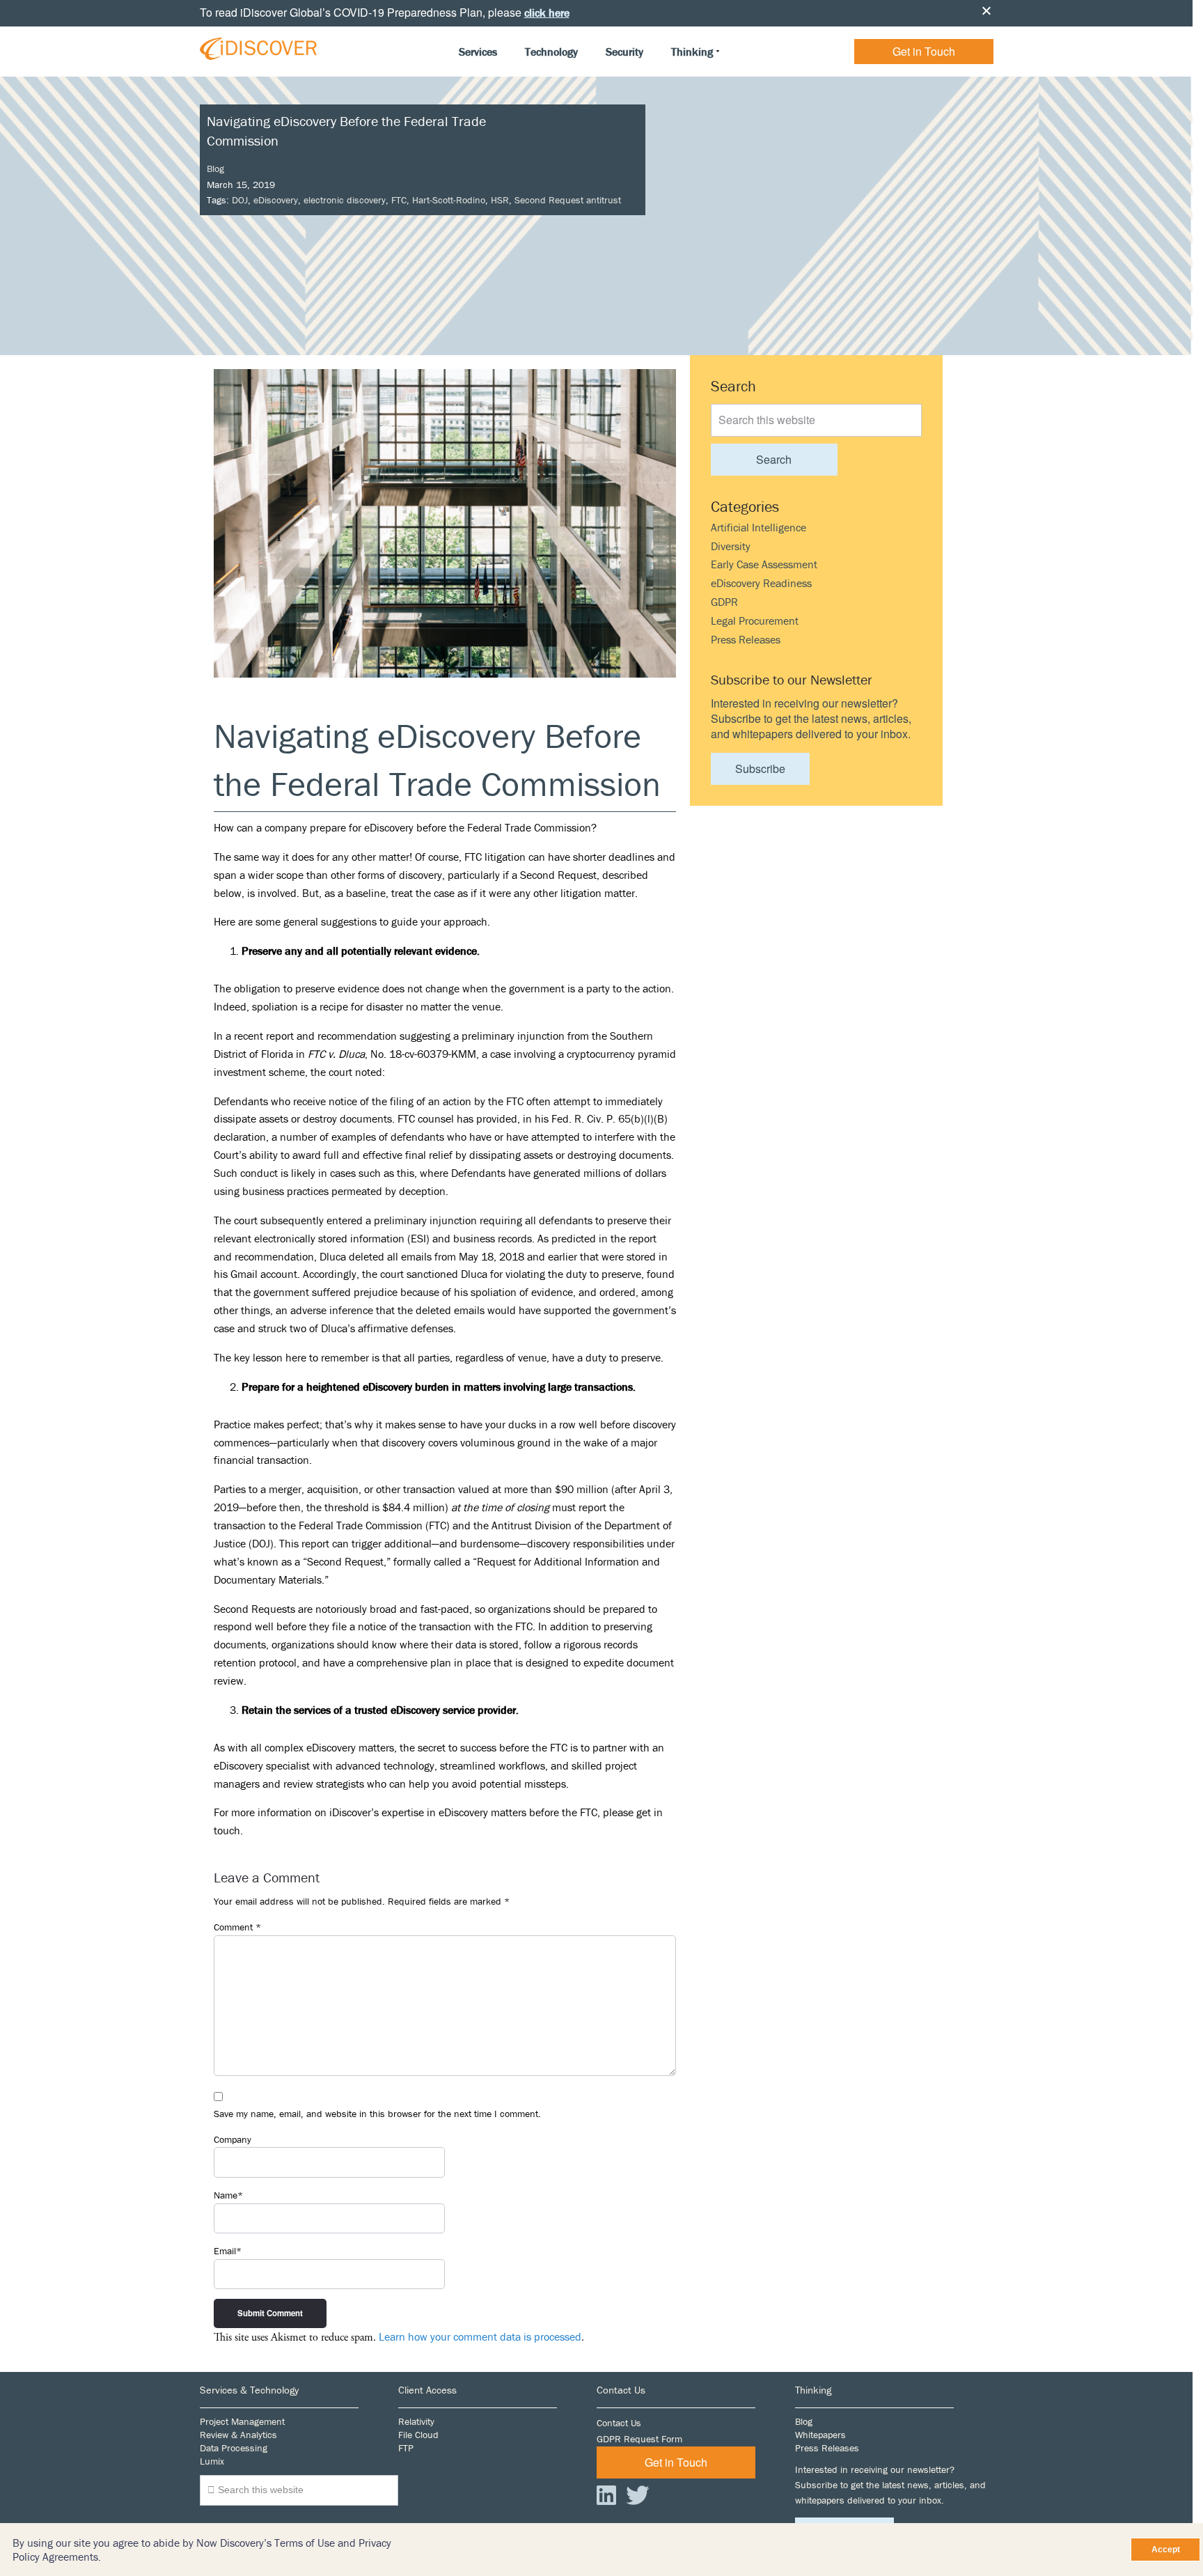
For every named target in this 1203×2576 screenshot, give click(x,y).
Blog (215, 169)
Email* (228, 2251)
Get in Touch (924, 51)
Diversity (731, 546)
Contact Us (619, 2423)
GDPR (724, 602)
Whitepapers (820, 2435)
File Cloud (418, 2435)
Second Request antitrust (568, 200)
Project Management (242, 2421)
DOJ (240, 200)
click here (547, 13)
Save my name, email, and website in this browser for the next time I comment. (377, 2114)
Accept (1166, 2550)
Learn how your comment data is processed (480, 2336)
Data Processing (234, 2448)
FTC (399, 200)
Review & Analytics (238, 2435)
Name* (228, 2195)
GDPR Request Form (639, 2439)
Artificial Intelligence (758, 527)
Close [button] (986, 10)
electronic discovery (345, 200)
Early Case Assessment (764, 564)
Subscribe (760, 768)
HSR (500, 200)
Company (233, 2139)
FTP (406, 2448)
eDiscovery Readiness (761, 583)
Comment (237, 1927)
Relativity (416, 2421)
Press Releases (746, 639)
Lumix (212, 2461)
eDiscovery (276, 200)
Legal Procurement (755, 620)
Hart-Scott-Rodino (449, 200)
